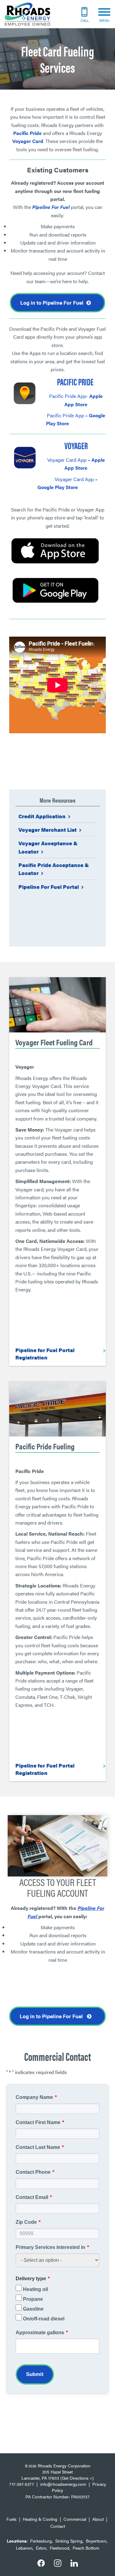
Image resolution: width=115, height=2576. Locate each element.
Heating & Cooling (40, 2519)
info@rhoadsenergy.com (63, 2484)
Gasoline (33, 2309)
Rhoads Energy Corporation (64, 2466)
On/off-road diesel (44, 2319)
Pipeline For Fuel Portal (49, 887)
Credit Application (42, 816)
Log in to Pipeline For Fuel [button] (52, 303)
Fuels (11, 2519)
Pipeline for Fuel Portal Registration (45, 1354)
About (98, 2519)
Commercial (75, 2519)
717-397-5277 (22, 2484)
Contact (58, 2526)
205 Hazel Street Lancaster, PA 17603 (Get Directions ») (58, 2475)
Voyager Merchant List (48, 830)
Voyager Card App (67, 460)
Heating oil (35, 2289)
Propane (33, 2299)
